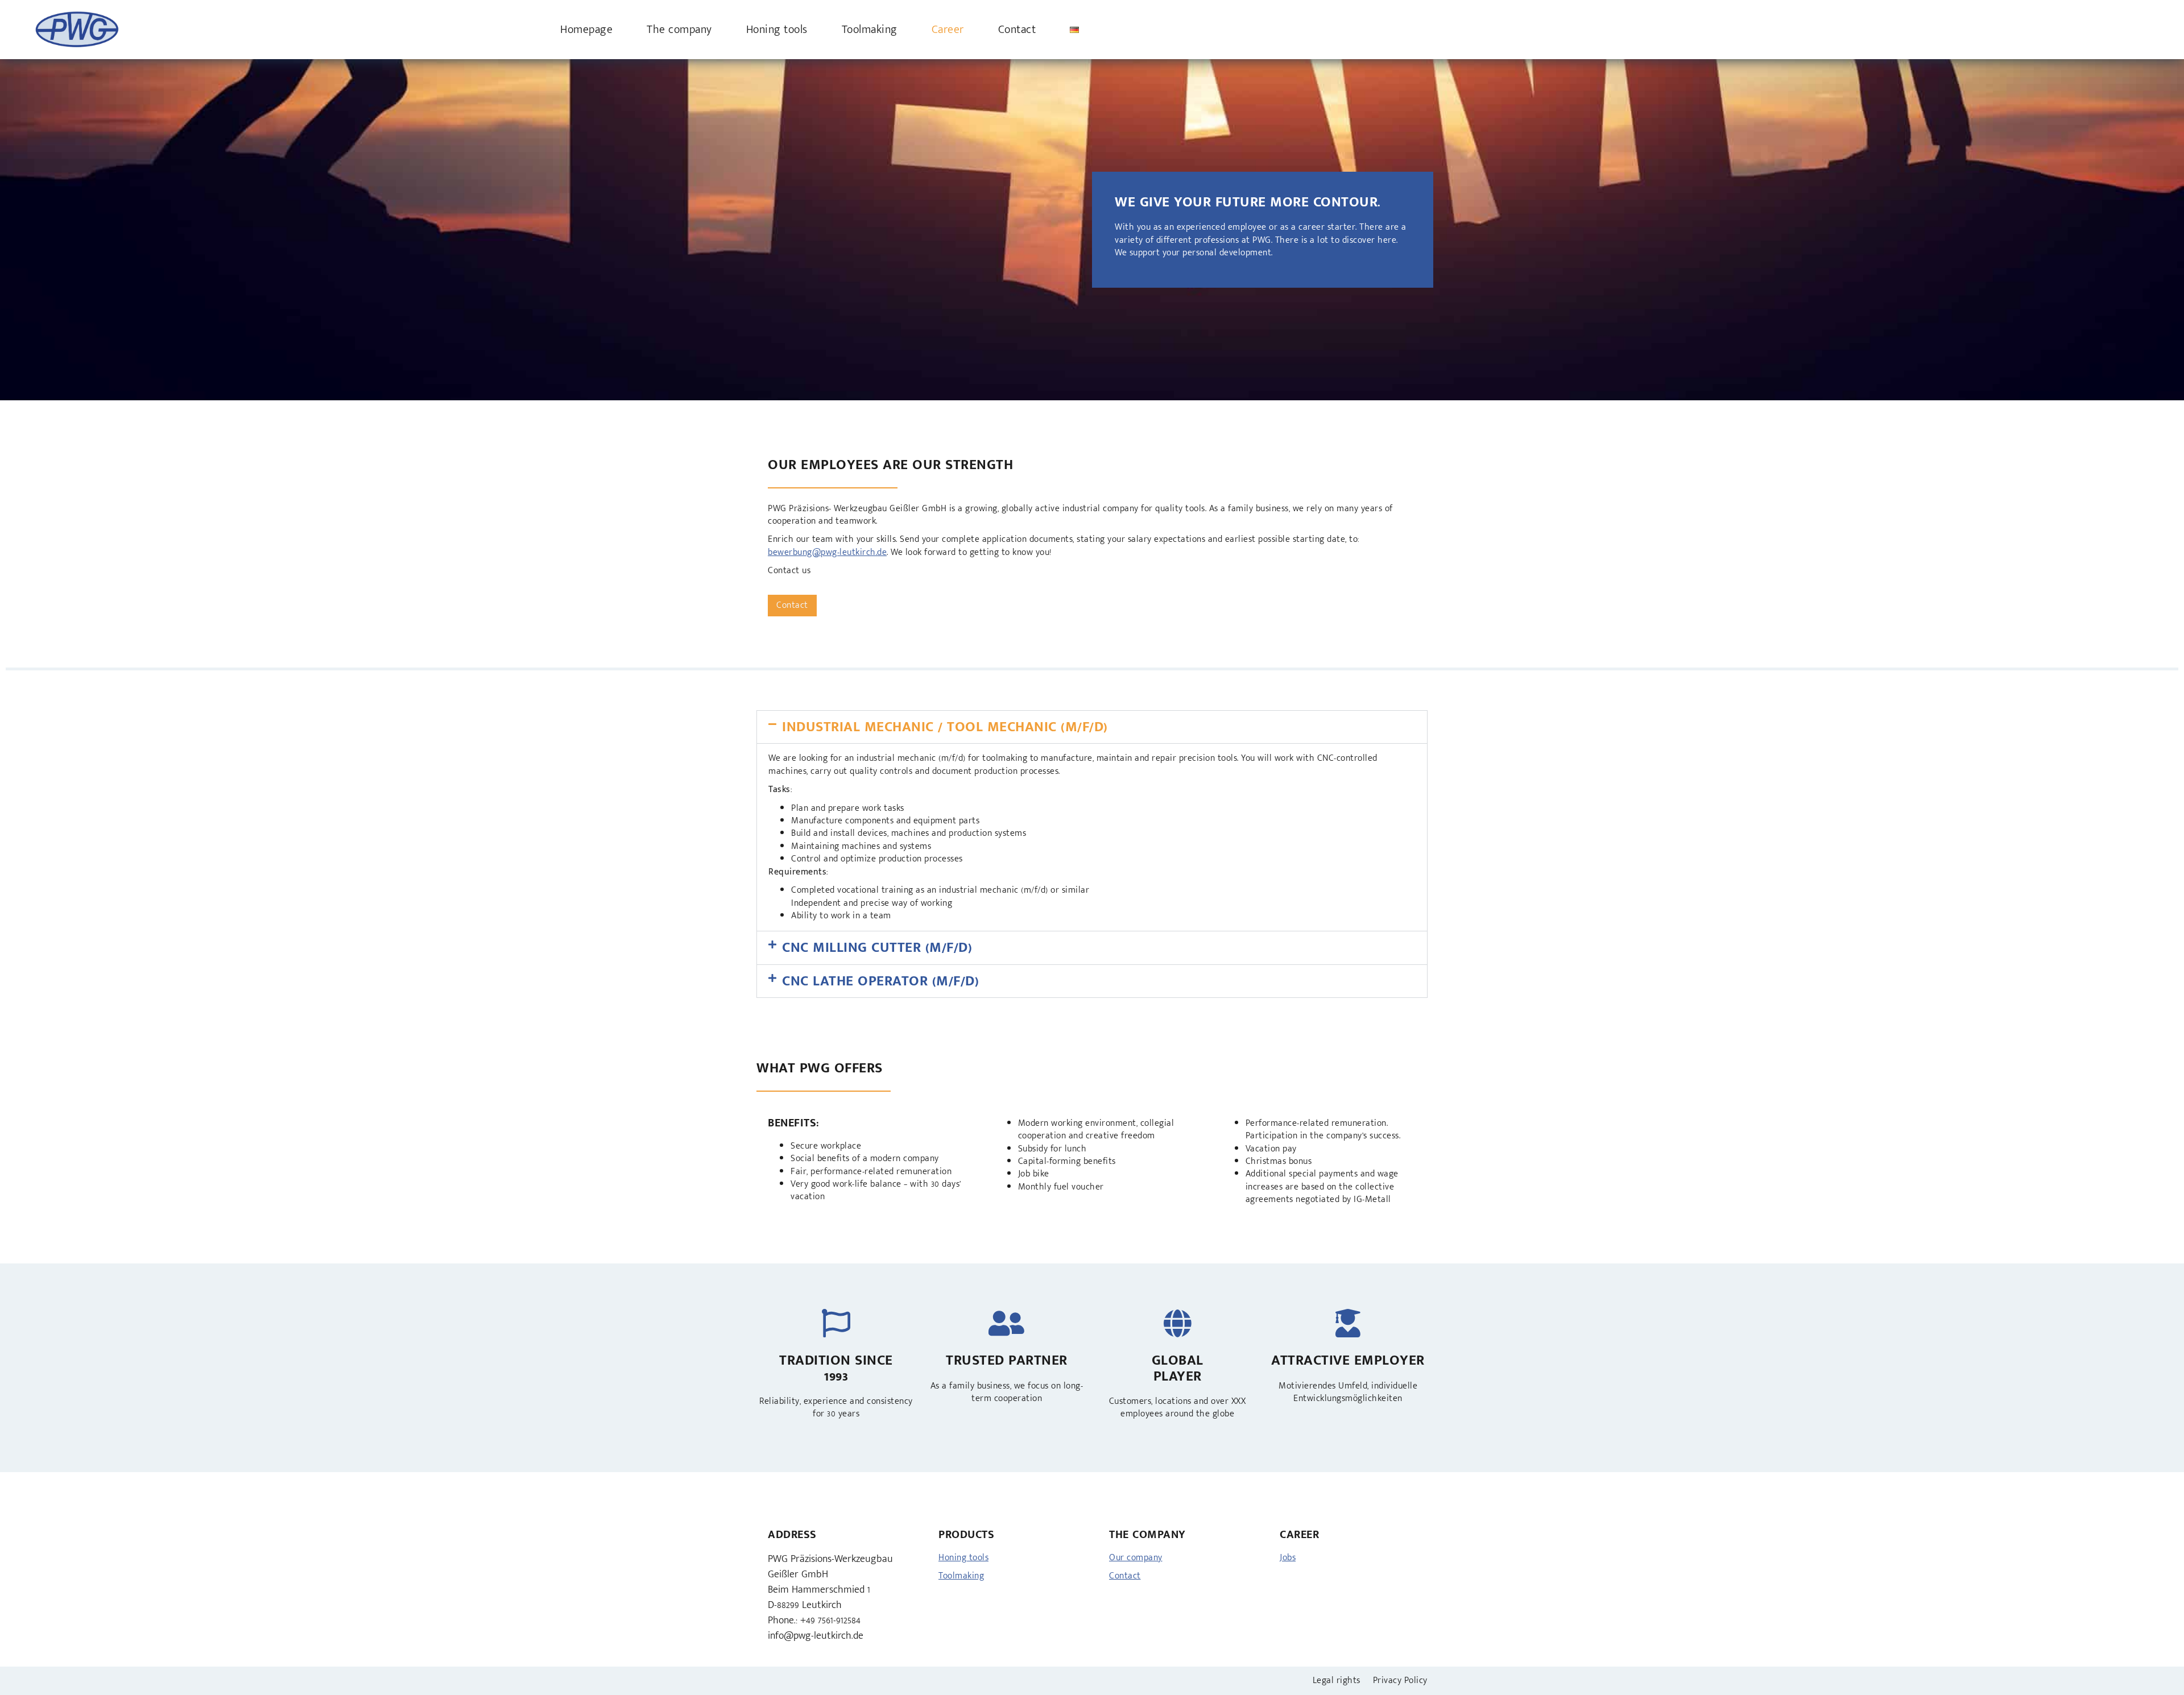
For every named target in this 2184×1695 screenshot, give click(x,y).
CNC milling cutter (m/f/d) (877, 948)
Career (948, 30)
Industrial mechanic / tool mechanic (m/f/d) (945, 727)
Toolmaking (870, 30)
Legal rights (1337, 1681)
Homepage (586, 30)
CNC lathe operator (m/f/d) (880, 981)
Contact (1017, 30)
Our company (1136, 1558)
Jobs (1288, 1558)
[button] (1092, 727)
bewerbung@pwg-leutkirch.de (827, 552)
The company (679, 30)
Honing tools (777, 30)
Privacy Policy (1400, 1681)
